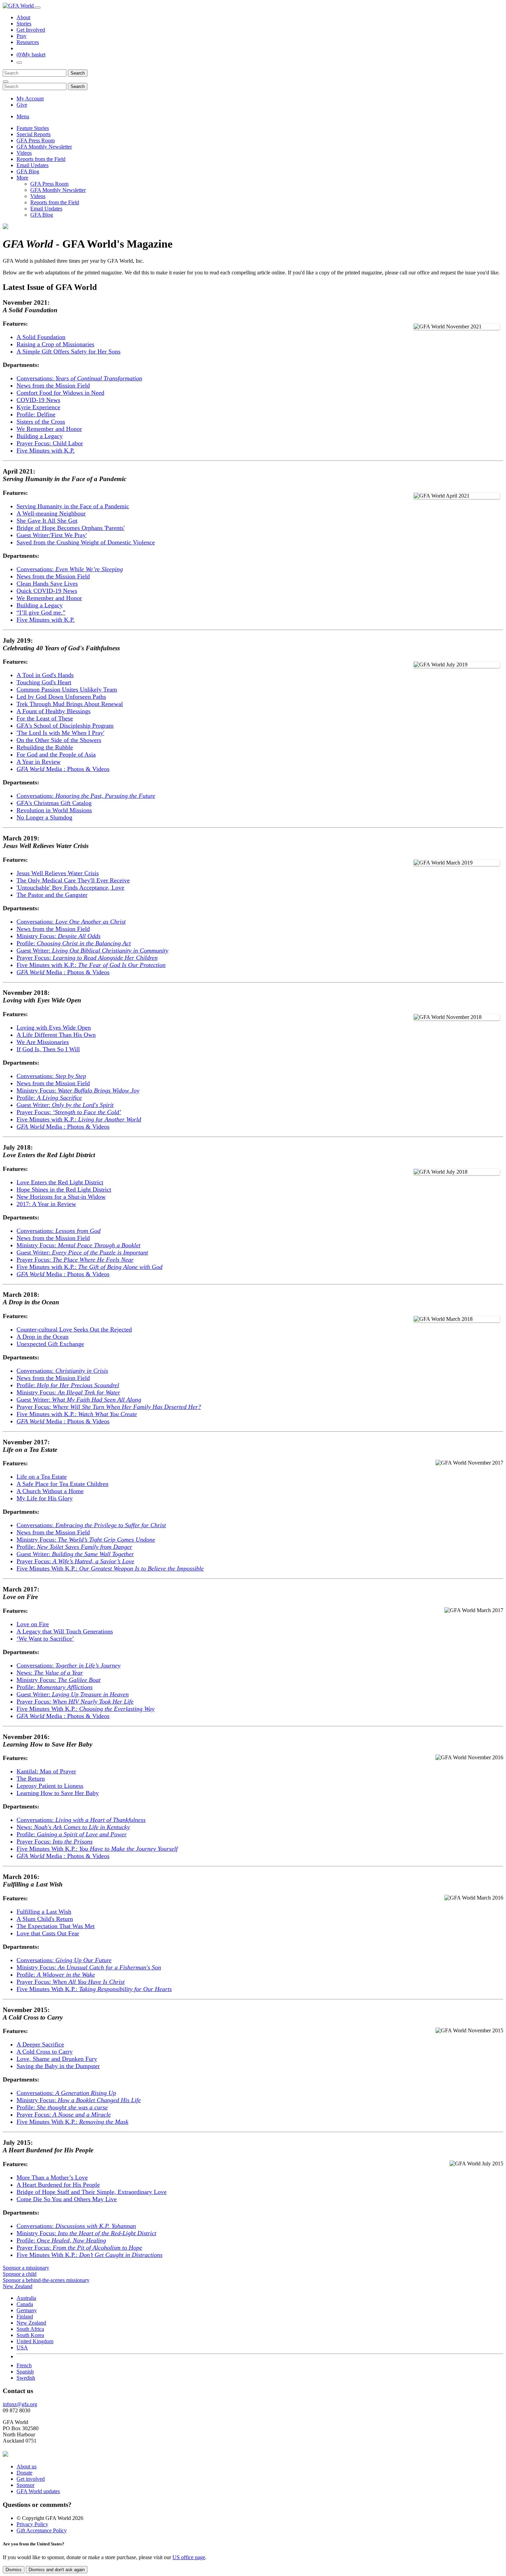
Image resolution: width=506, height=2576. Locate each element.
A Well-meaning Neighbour (51, 513)
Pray (22, 36)
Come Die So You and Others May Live (67, 2199)
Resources (28, 42)
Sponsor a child (20, 2274)
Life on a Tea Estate (42, 1477)
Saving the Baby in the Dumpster (58, 2066)
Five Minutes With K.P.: (110, 1568)
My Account (30, 99)
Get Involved (31, 30)
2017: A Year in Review (46, 1204)
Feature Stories (33, 128)
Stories (24, 24)
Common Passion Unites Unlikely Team (67, 689)
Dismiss (14, 2570)
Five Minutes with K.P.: (91, 965)
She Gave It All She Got (47, 521)
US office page (189, 2557)
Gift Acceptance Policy (42, 2530)
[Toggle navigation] (38, 8)
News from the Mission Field (53, 385)
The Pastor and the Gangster (52, 895)
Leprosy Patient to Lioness (50, 1786)
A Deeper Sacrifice (40, 2044)
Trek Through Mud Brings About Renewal (70, 704)
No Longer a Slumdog (44, 817)
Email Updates (33, 165)
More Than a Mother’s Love (52, 2177)
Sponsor (25, 2485)
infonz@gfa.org (20, 2404)
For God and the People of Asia (56, 754)
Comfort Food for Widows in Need (60, 393)
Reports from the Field (41, 159)
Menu (23, 116)
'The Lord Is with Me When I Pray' (60, 733)
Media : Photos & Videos (63, 769)
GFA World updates (38, 2491)
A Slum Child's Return (45, 1919)
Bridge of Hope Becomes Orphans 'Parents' (71, 528)
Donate (24, 2473)
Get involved (31, 2479)
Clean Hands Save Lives (47, 584)
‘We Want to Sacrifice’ (45, 1639)
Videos (24, 153)
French (24, 2365)
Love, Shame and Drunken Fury (57, 2059)
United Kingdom (35, 2341)
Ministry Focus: (59, 936)
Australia (26, 2298)
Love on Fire (33, 1624)
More (22, 178)
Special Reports (34, 134)
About (23, 17)
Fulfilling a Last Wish (44, 1912)
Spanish (25, 2372)
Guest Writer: (92, 950)
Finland (25, 2317)
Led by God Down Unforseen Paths (61, 697)
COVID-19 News (38, 400)
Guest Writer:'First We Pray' (52, 535)
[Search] (19, 63)
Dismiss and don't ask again (57, 2570)
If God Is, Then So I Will (48, 1049)
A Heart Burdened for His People (58, 2185)
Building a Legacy (40, 436)
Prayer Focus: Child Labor (50, 443)
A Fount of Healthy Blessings (54, 711)
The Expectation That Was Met (56, 1926)
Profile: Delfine (36, 414)
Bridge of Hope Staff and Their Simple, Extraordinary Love (92, 2192)
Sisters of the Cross (41, 422)
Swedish (26, 2378)
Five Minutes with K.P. (46, 450)
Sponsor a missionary (26, 2268)
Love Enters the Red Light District (60, 1182)
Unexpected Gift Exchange (50, 1344)
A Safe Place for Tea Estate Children (62, 1484)
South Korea (30, 2335)
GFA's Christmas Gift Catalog (54, 803)
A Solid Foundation (41, 337)
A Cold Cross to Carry (45, 2052)
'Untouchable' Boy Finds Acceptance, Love (70, 888)
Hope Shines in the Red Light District (64, 1189)
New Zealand (31, 2323)
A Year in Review (39, 762)
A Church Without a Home (50, 1491)
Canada (25, 2304)
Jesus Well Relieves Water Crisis (58, 873)
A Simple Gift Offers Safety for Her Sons (68, 351)
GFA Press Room (36, 140)
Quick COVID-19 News (47, 591)
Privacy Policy (32, 2524)
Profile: (74, 943)
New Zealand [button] (18, 2286)
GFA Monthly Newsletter (44, 147)
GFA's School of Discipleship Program (65, 726)
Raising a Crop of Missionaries (55, 344)
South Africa (30, 2329)
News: (50, 1673)
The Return (31, 1779)
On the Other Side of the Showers (59, 740)
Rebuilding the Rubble (45, 747)
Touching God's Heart (44, 682)
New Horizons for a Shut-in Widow (61, 1197)
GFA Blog (28, 171)
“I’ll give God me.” (41, 612)
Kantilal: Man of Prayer (46, 1771)
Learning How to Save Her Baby (58, 1793)
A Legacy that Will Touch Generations (65, 1631)
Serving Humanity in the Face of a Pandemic (73, 506)
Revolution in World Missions (54, 810)
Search (78, 73)
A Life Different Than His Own (56, 1035)
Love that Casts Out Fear (48, 1933)
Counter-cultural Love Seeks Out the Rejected (74, 1329)
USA (22, 2347)
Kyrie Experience (38, 407)
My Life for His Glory (45, 1498)
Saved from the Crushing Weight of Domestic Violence (86, 542)
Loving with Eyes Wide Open (54, 1028)
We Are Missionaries (43, 1042)
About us (27, 2466)
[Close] (6, 81)
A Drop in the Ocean (43, 1337)
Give (22, 105)
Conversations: (79, 378)
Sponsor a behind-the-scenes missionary (46, 2280)
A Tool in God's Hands (45, 675)
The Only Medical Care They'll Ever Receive (73, 880)
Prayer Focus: (87, 958)
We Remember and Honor (49, 429)
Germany (27, 2310)
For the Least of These (45, 718)
